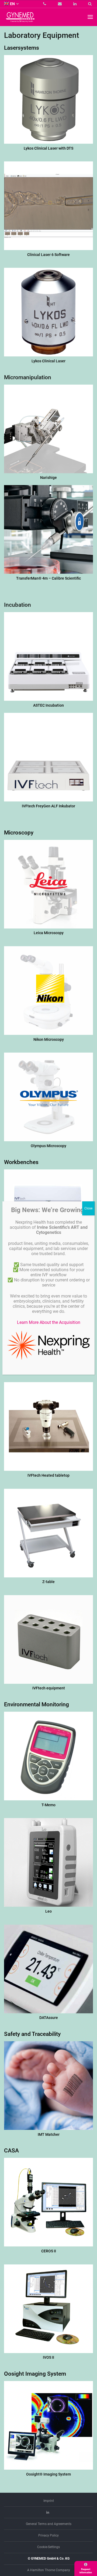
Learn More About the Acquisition (49, 1322)
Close (88, 1208)
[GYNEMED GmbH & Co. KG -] (20, 20)
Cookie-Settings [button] (48, 2547)
